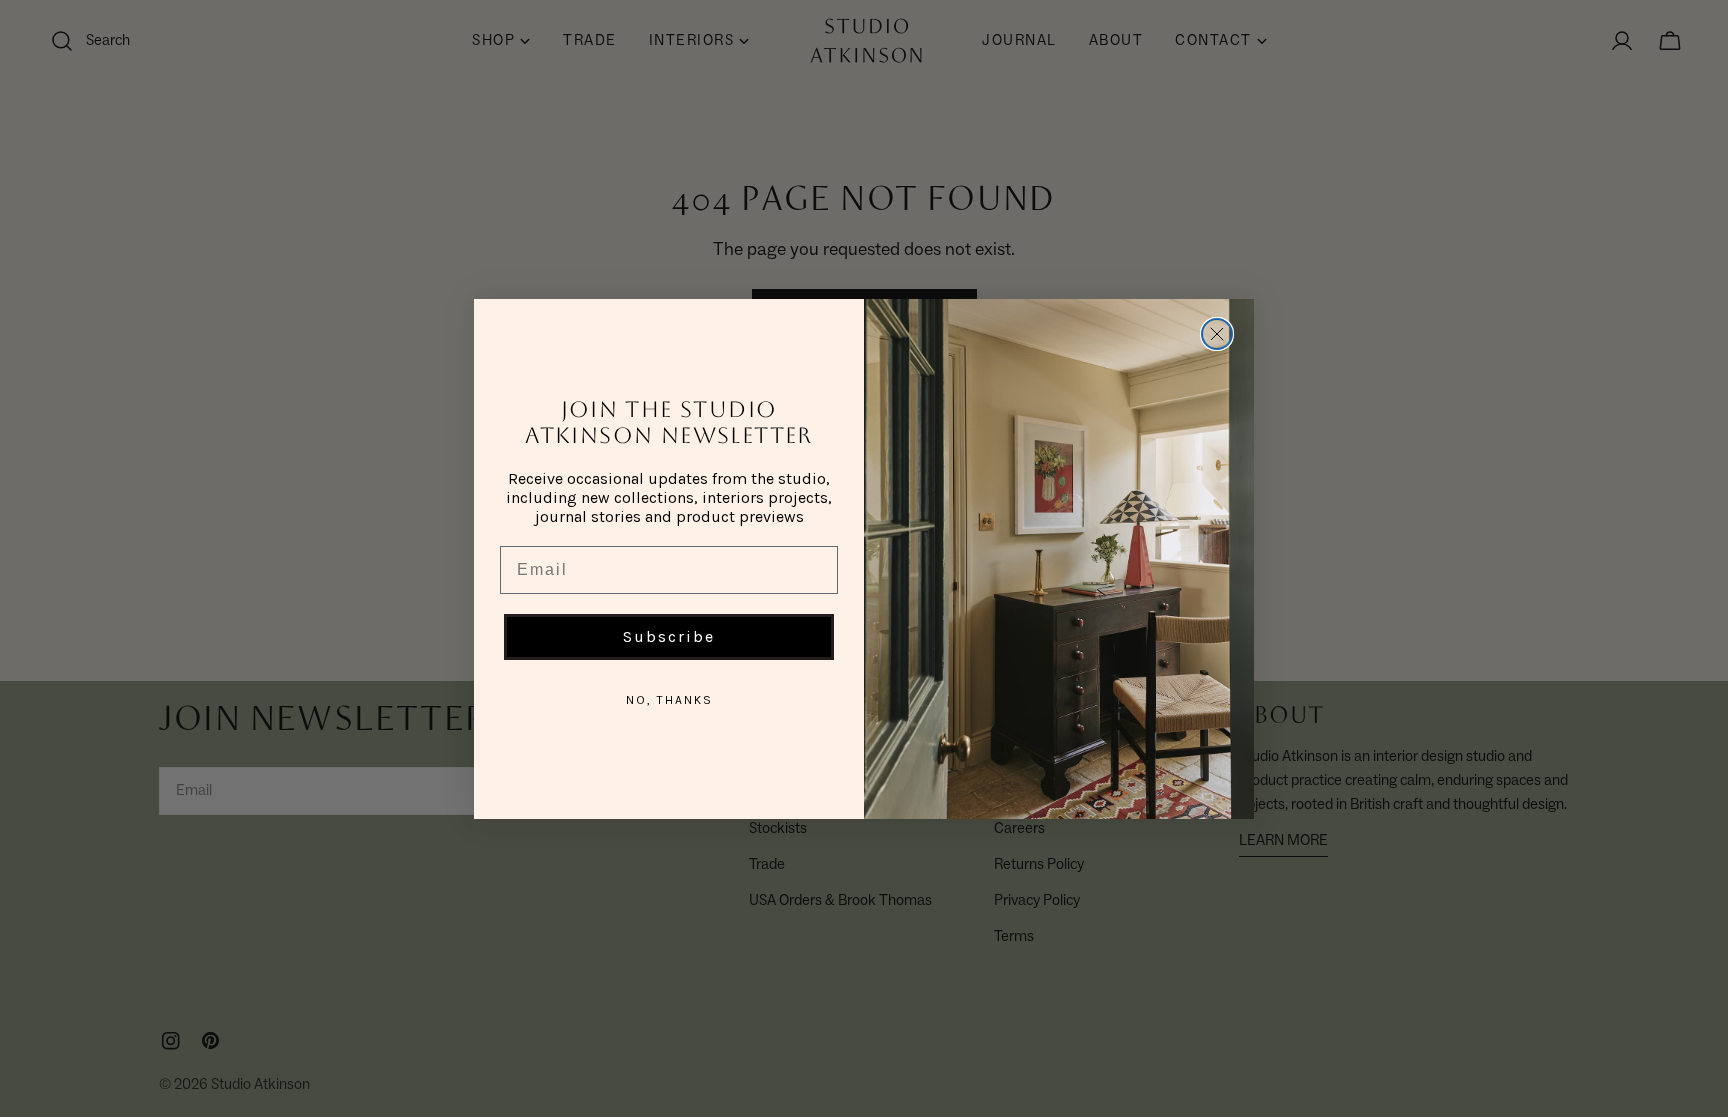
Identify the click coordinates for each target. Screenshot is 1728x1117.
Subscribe (669, 636)
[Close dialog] (1217, 334)
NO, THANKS (669, 700)
